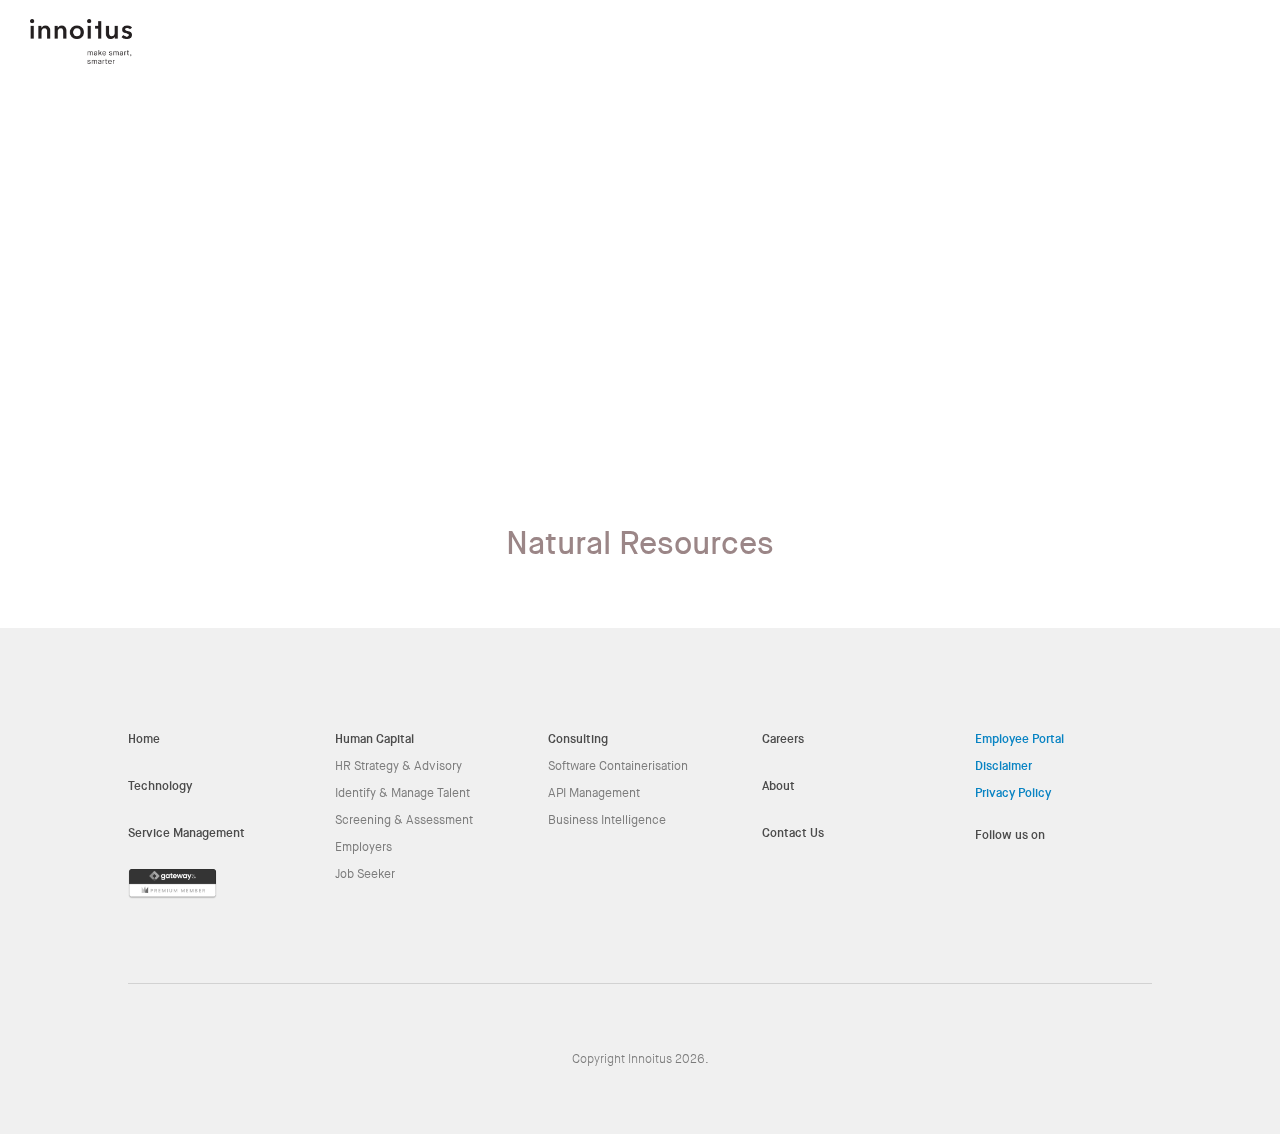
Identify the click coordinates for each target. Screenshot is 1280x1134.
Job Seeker (365, 874)
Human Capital (374, 739)
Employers (363, 847)
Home (144, 739)
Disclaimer (1003, 766)
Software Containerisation (618, 766)
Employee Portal (1019, 739)
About (778, 786)
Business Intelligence (607, 820)
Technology (160, 786)
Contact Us (793, 833)
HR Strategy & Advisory (398, 766)
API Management (594, 793)
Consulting (578, 739)
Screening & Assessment (404, 820)
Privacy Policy (1013, 793)
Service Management (186, 833)
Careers (783, 739)
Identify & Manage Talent (402, 793)
